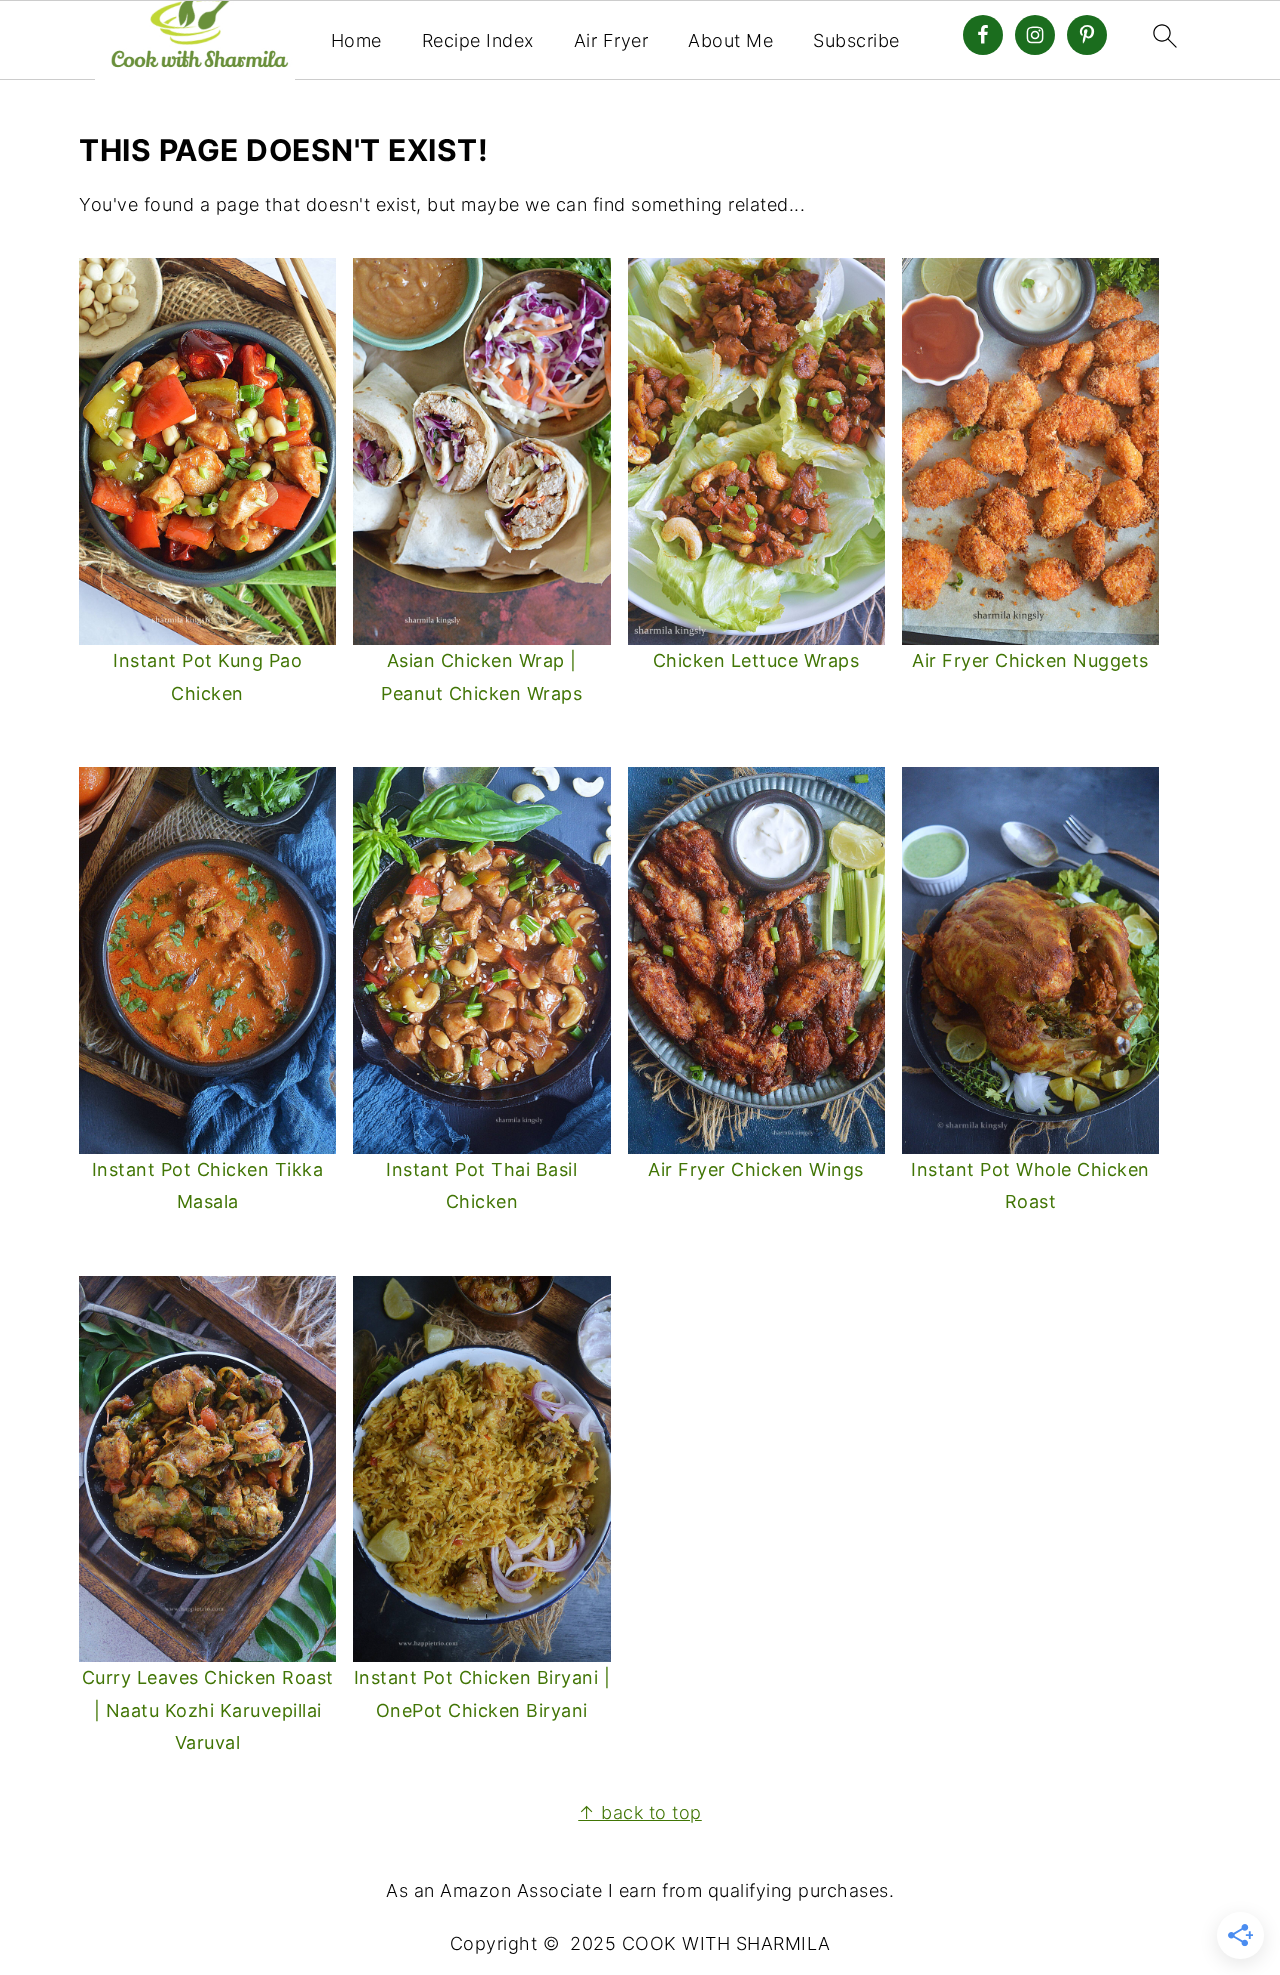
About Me (730, 40)
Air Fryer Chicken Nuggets (1030, 660)
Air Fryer (611, 40)
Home (356, 40)
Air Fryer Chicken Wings (756, 1169)
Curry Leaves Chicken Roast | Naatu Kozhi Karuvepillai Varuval (208, 1710)
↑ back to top (640, 1812)
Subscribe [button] (856, 40)
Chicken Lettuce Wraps (756, 660)
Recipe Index (478, 40)
